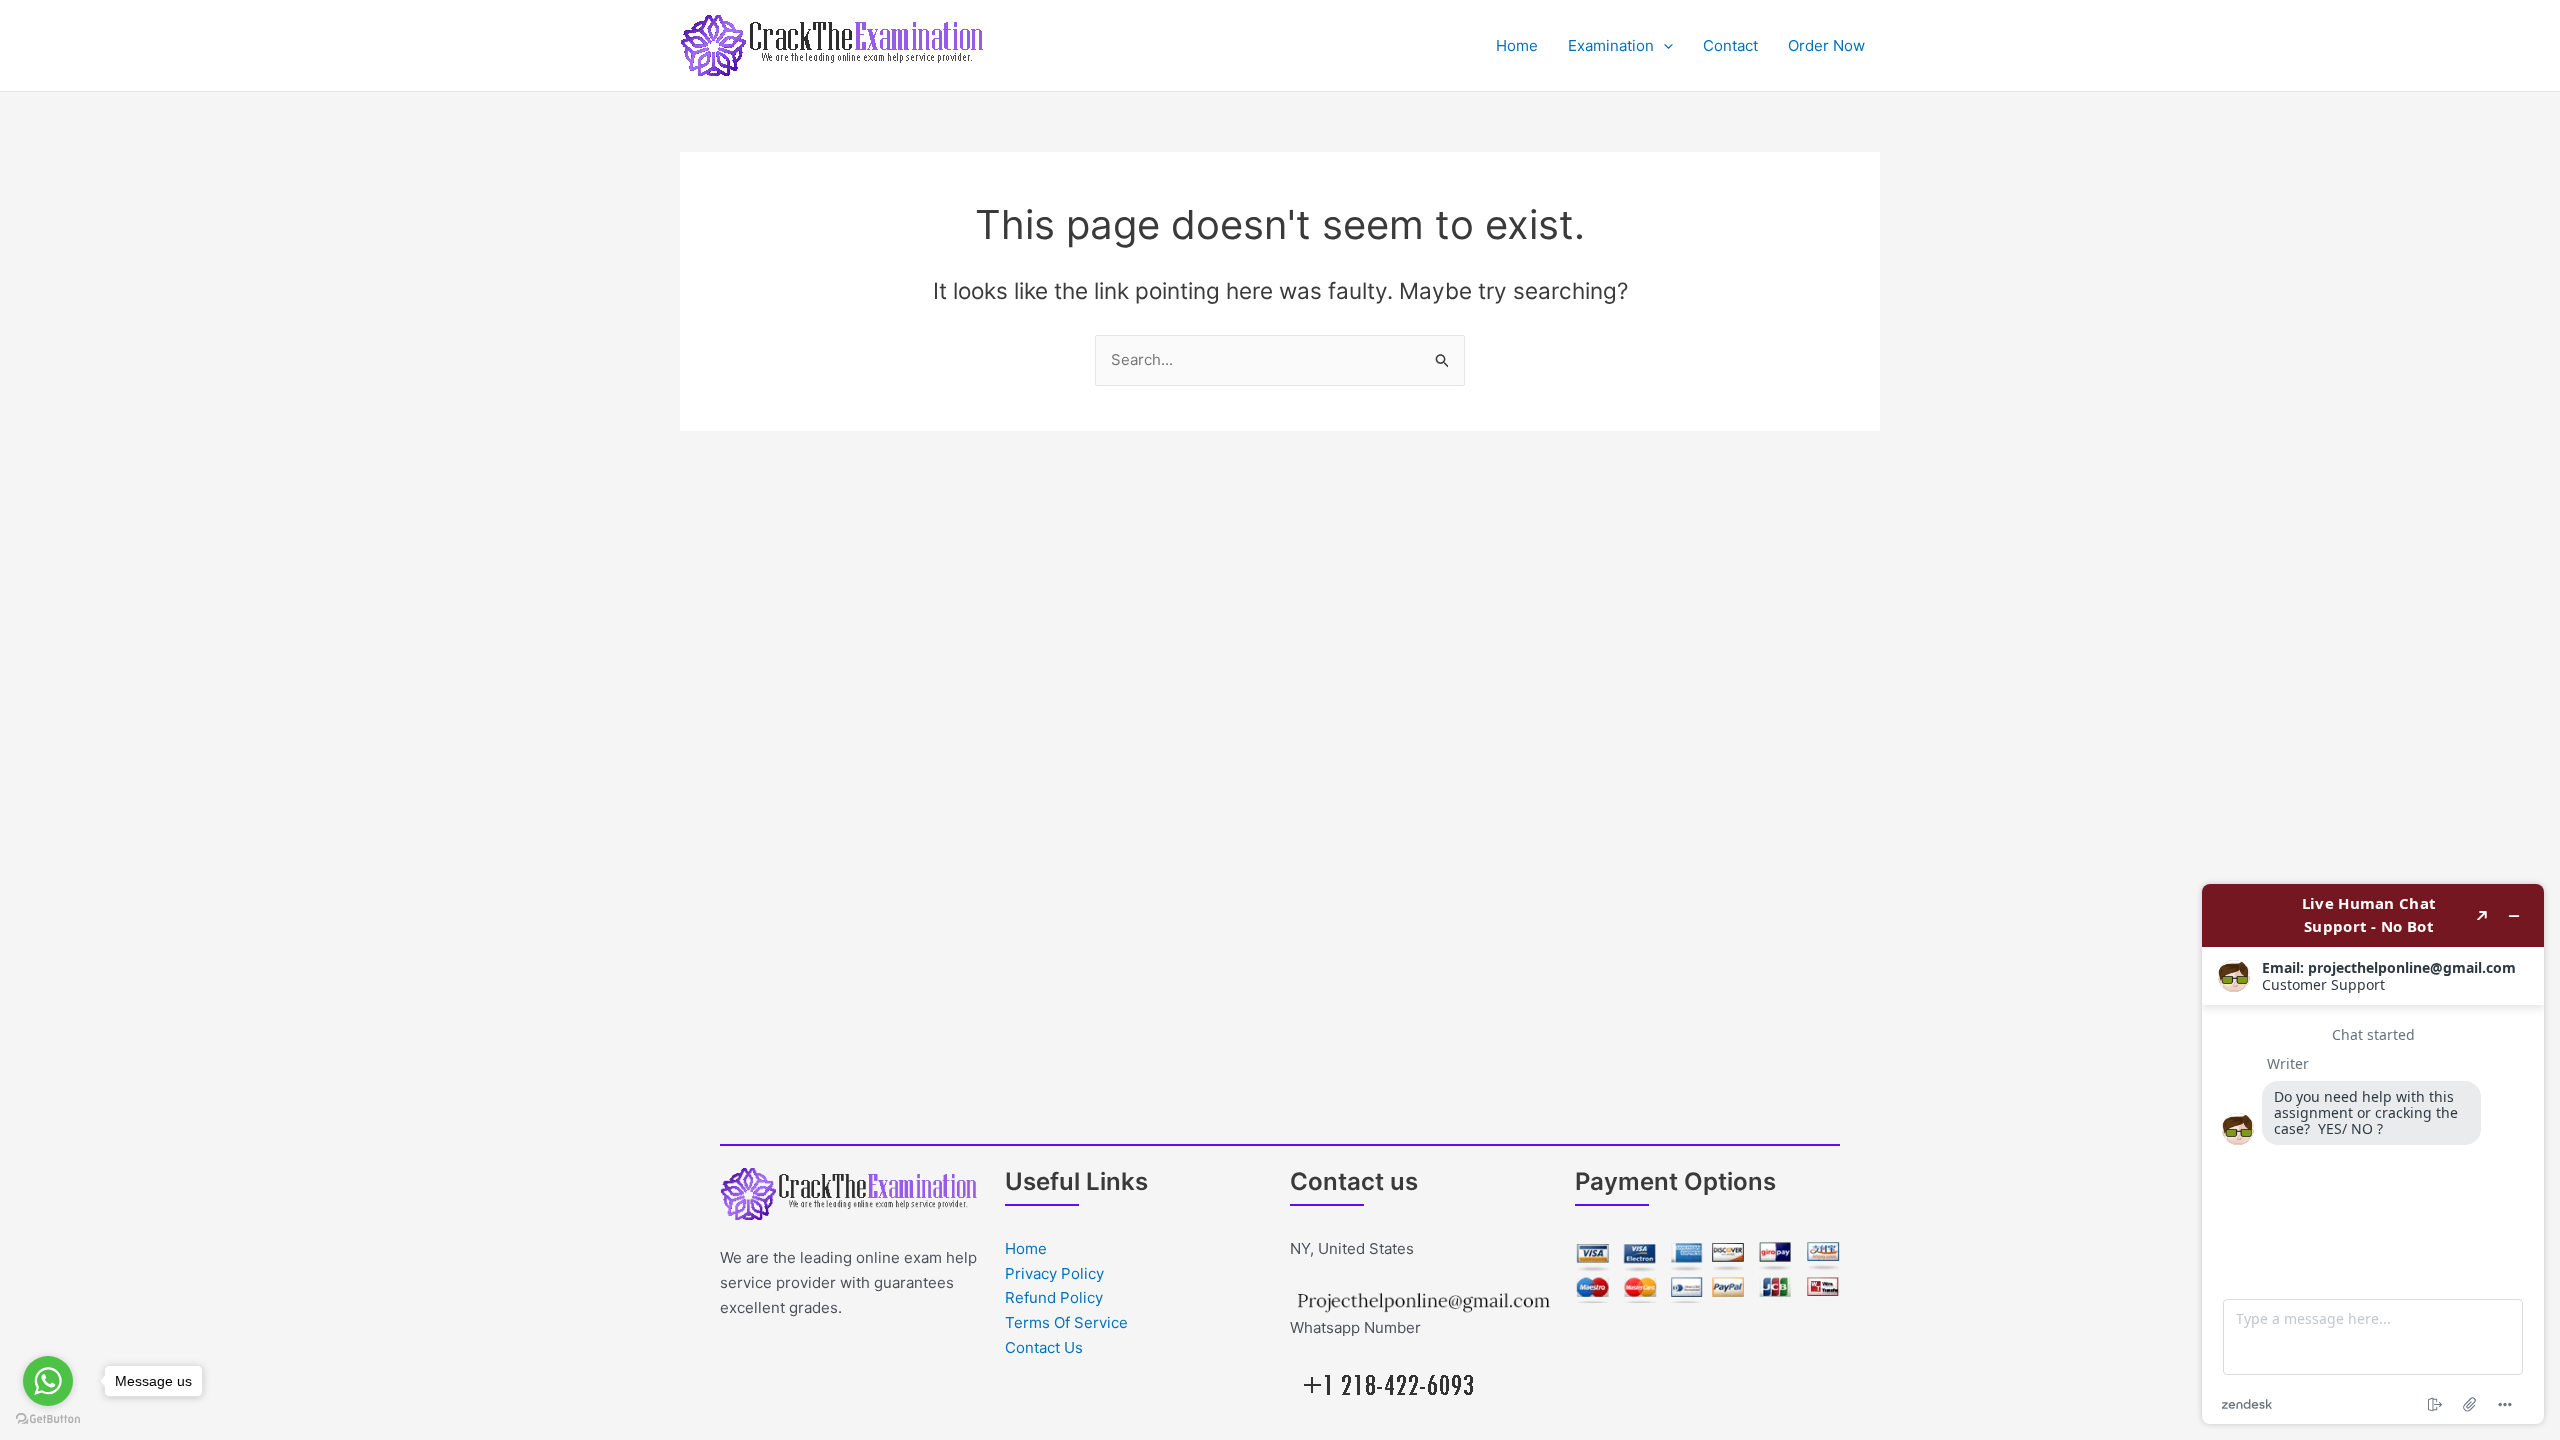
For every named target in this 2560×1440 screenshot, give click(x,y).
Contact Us (1044, 1347)
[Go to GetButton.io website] (48, 1419)
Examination (1611, 45)
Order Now (1826, 45)
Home (1517, 45)
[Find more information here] (2373, 1154)
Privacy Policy (1054, 1273)
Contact (1730, 45)
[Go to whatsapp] (48, 1381)
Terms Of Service (1066, 1322)
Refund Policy (1054, 1297)
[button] (1663, 46)
